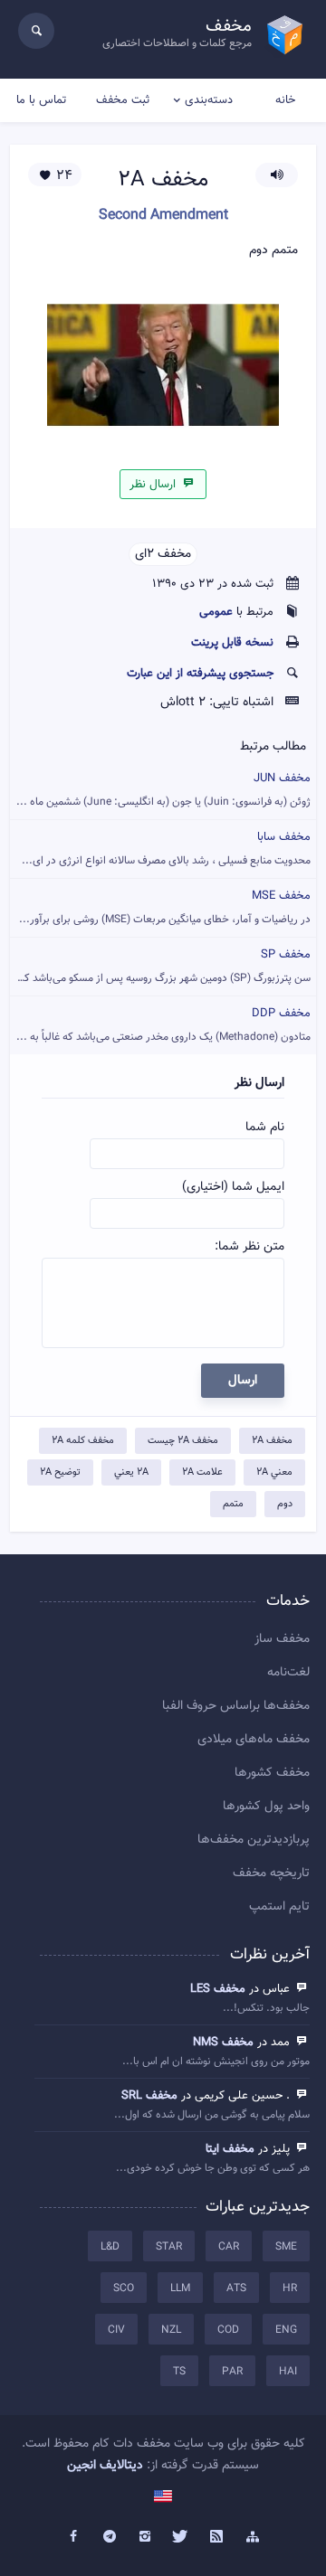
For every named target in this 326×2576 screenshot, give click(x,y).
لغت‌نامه (288, 1673)
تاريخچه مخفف (271, 1873)
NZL (171, 2330)
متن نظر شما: (249, 1247)
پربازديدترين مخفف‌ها (254, 1840)
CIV (116, 2330)
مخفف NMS (223, 2043)
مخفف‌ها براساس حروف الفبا (236, 1706)
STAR (169, 2247)
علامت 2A (202, 1472)
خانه (285, 100)
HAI (288, 2372)
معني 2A (274, 1472)
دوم (285, 1504)
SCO (124, 2288)
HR (290, 2288)
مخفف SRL (149, 2096)
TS (179, 2372)
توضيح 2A (60, 1472)
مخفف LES (218, 1989)
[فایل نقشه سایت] (253, 2537)
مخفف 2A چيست (183, 1441)
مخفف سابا (166, 849)
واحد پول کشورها (266, 1807)
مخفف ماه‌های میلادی (254, 1740)
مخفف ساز (282, 1639)
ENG (286, 2330)
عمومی (216, 612)
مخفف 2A (272, 1441)
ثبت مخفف (123, 100)
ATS (236, 2288)
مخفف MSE (165, 907)
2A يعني (131, 1472)
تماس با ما (41, 100)
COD (228, 2330)
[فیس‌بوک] (73, 2537)
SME (286, 2247)
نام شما (265, 1128)
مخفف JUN (163, 790)
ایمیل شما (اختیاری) (233, 1187)
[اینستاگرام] (145, 2537)
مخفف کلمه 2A (83, 1441)
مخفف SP (160, 966)
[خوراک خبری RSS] (217, 2537)
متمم (233, 1504)
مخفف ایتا (230, 2149)
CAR (229, 2247)
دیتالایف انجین (105, 2466)
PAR (232, 2372)
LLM (180, 2288)
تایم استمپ (279, 1907)
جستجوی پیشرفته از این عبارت (200, 674)
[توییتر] (181, 2537)
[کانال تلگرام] (110, 2537)
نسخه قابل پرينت (232, 643)
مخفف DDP (163, 1025)
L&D (110, 2247)
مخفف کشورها (272, 1773)
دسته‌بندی (209, 100)
